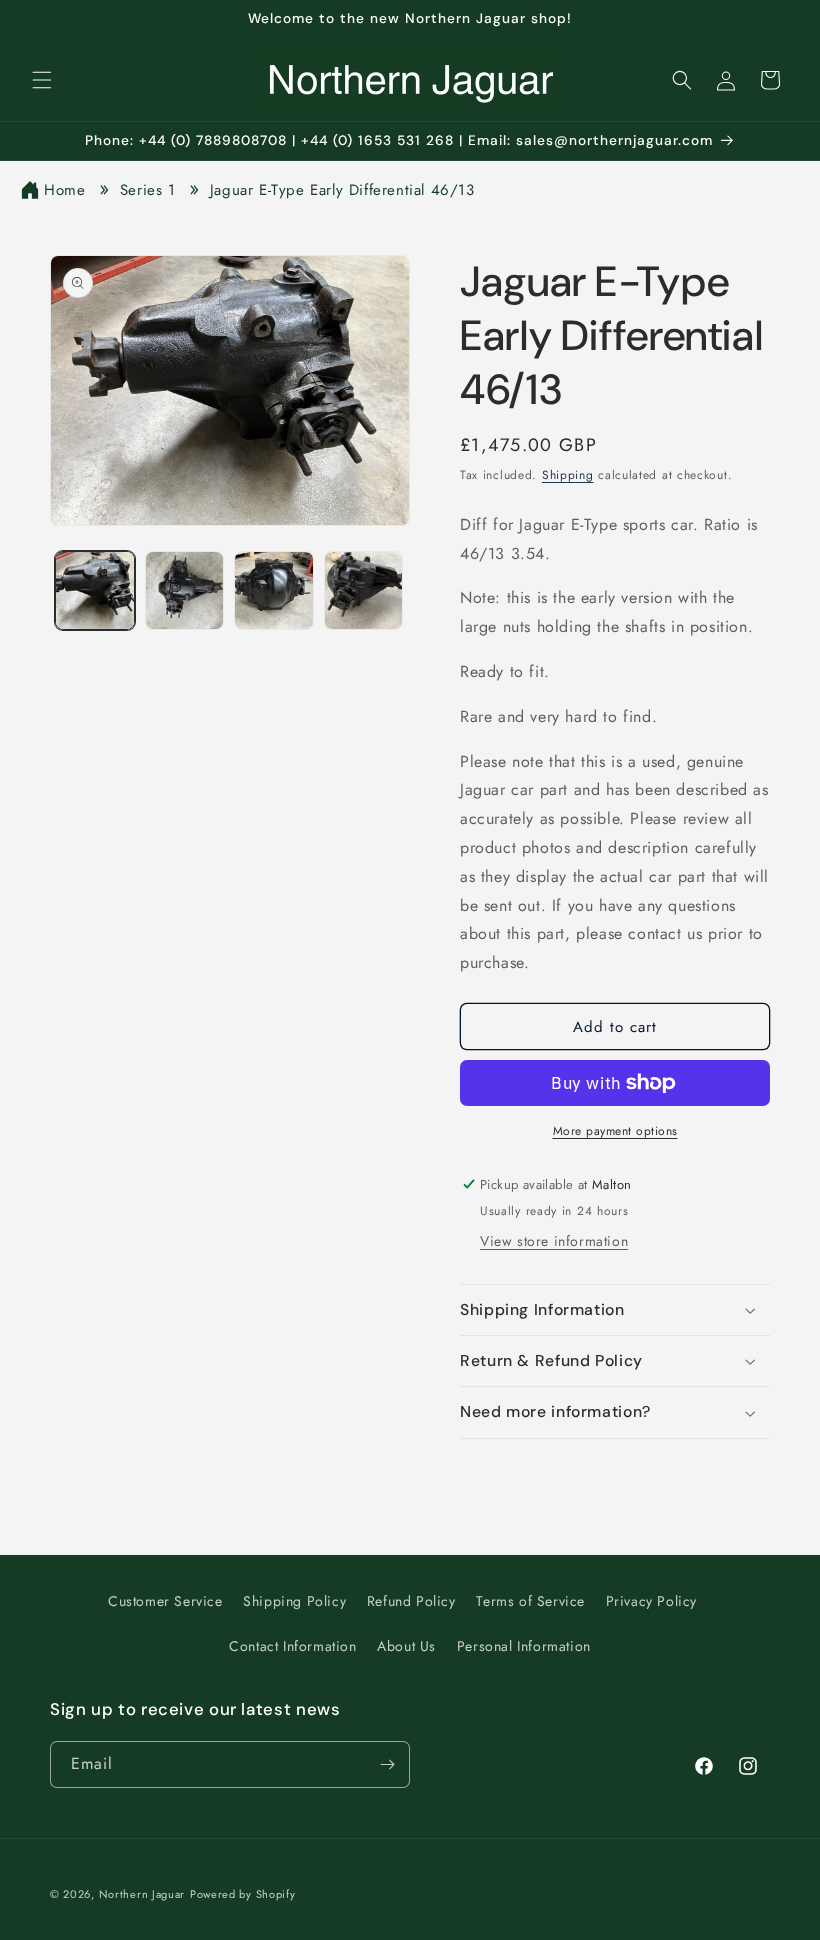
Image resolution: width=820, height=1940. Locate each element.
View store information (554, 1241)
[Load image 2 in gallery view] (185, 591)
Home (64, 190)
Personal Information (524, 1646)
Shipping (568, 475)
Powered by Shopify (243, 1894)
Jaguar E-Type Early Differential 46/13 (342, 190)
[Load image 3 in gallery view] (274, 591)
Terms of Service (530, 1601)
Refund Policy (411, 1601)
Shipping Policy (294, 1601)
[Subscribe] (387, 1764)
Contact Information (292, 1646)
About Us (406, 1646)
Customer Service (165, 1601)
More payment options (615, 1131)
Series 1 (148, 190)
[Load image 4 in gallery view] (364, 591)
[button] (42, 80)
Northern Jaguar (142, 1894)
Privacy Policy (651, 1601)
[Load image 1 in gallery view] (95, 591)
